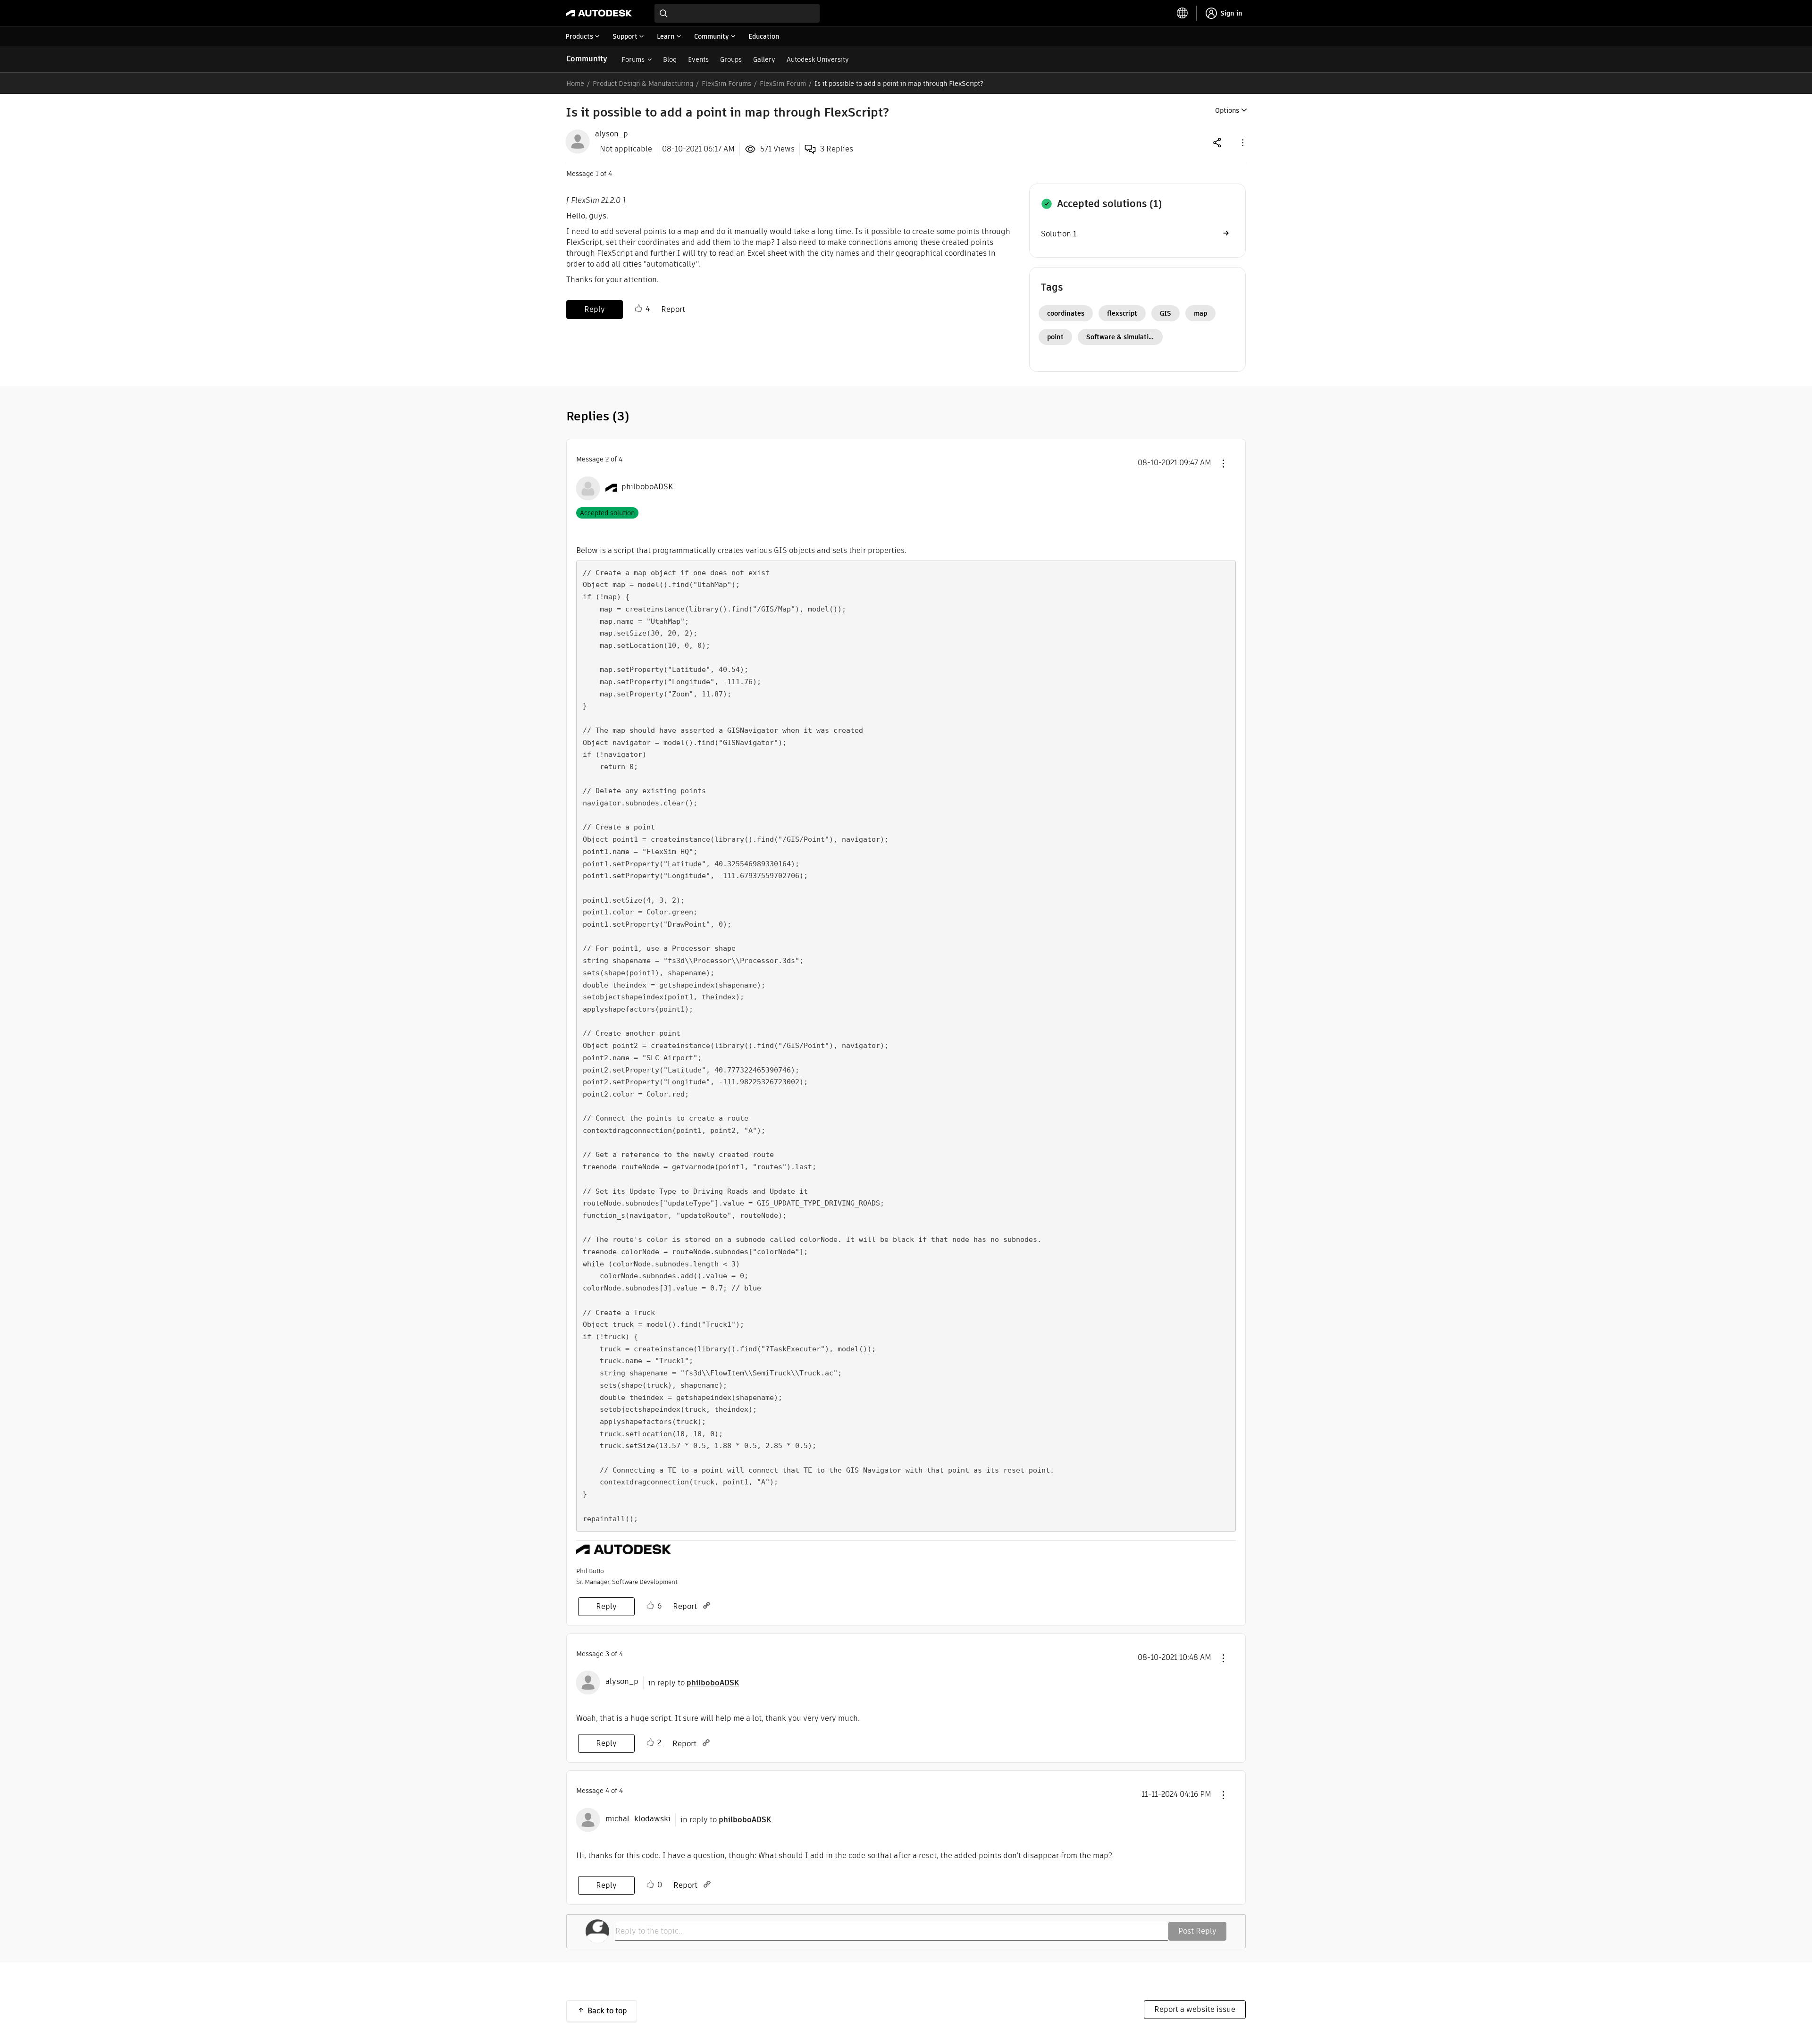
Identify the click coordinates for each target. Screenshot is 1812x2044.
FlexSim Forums (726, 84)
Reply (595, 309)
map (1200, 313)
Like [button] (638, 309)
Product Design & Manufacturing (643, 84)
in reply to (694, 1683)
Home (575, 84)
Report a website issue (1195, 2009)
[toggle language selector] (1183, 13)
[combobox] (737, 13)
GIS (1166, 313)
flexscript (1122, 313)
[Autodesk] (599, 13)
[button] (1242, 142)
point (1055, 337)
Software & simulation (1121, 337)
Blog (670, 59)
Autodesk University (818, 59)
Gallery (764, 59)
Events (698, 59)
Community (587, 59)
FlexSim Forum (783, 84)
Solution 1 (1059, 234)
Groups (731, 59)
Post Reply (1197, 1931)
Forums (633, 59)
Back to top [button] (607, 2011)
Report (673, 309)
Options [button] (1227, 110)
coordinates (1066, 313)
